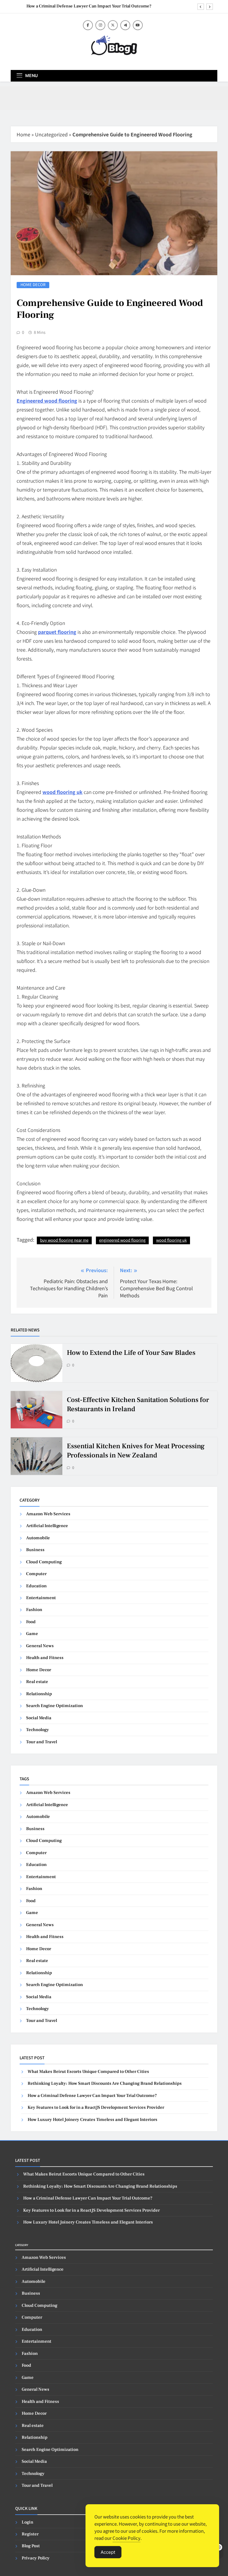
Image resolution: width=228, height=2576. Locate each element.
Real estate (37, 1682)
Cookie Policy (126, 2538)
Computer (36, 1574)
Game (32, 1634)
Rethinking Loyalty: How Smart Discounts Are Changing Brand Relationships (105, 2083)
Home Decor (33, 285)
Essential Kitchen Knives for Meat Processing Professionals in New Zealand (136, 1451)
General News (40, 1646)
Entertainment (41, 1598)
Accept (108, 2552)
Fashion (34, 1610)
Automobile (38, 1538)
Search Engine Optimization (54, 1706)
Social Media (39, 1718)
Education (36, 1586)
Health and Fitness (45, 1658)
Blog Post (31, 2546)
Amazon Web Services (48, 1514)
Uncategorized (51, 134)
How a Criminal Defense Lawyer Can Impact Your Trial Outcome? (89, 6)
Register (30, 2534)
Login (27, 2522)
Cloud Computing (44, 1562)
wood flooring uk (171, 1240)
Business (35, 1550)
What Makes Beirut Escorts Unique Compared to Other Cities (88, 2072)
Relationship (39, 1694)
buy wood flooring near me (64, 1240)
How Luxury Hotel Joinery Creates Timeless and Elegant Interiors (92, 2120)
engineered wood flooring (122, 1240)
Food (31, 1622)
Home (23, 134)
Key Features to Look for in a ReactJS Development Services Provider (96, 2107)
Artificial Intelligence (47, 1526)
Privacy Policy (36, 2558)
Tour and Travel (42, 1742)
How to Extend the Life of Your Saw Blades (131, 1353)
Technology (38, 1730)
